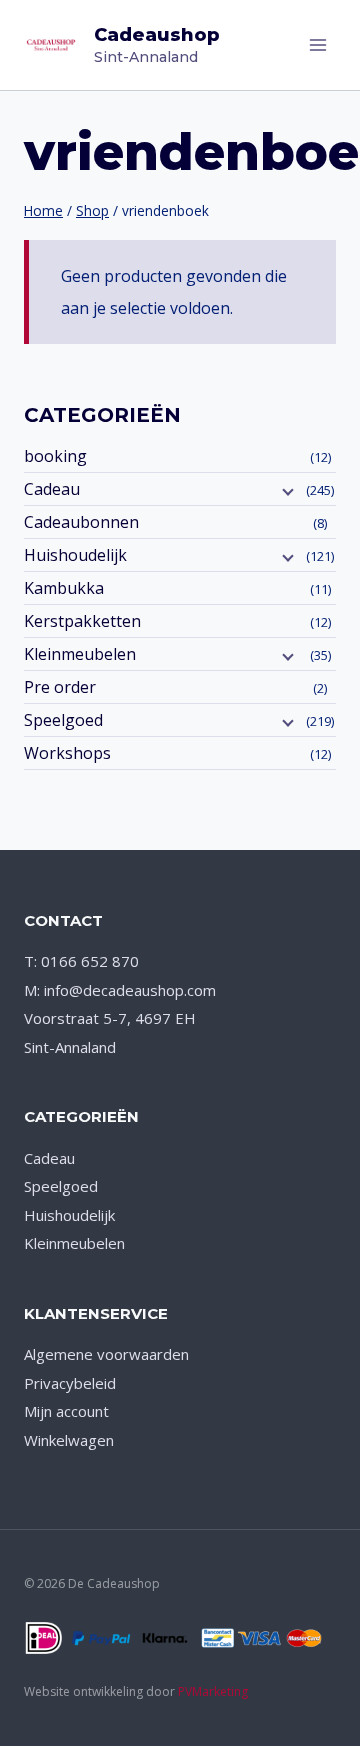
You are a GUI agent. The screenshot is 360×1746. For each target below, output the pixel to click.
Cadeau (52, 489)
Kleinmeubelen (80, 654)
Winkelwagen (69, 1440)
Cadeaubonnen (81, 522)
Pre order (60, 687)
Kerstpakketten (82, 621)
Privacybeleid (70, 1383)
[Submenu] (286, 491)
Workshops (67, 753)
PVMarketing (213, 1691)
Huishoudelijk (75, 555)
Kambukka (64, 588)
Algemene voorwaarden (106, 1354)
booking (55, 456)
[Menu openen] (317, 44)
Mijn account (66, 1411)
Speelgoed (63, 720)
